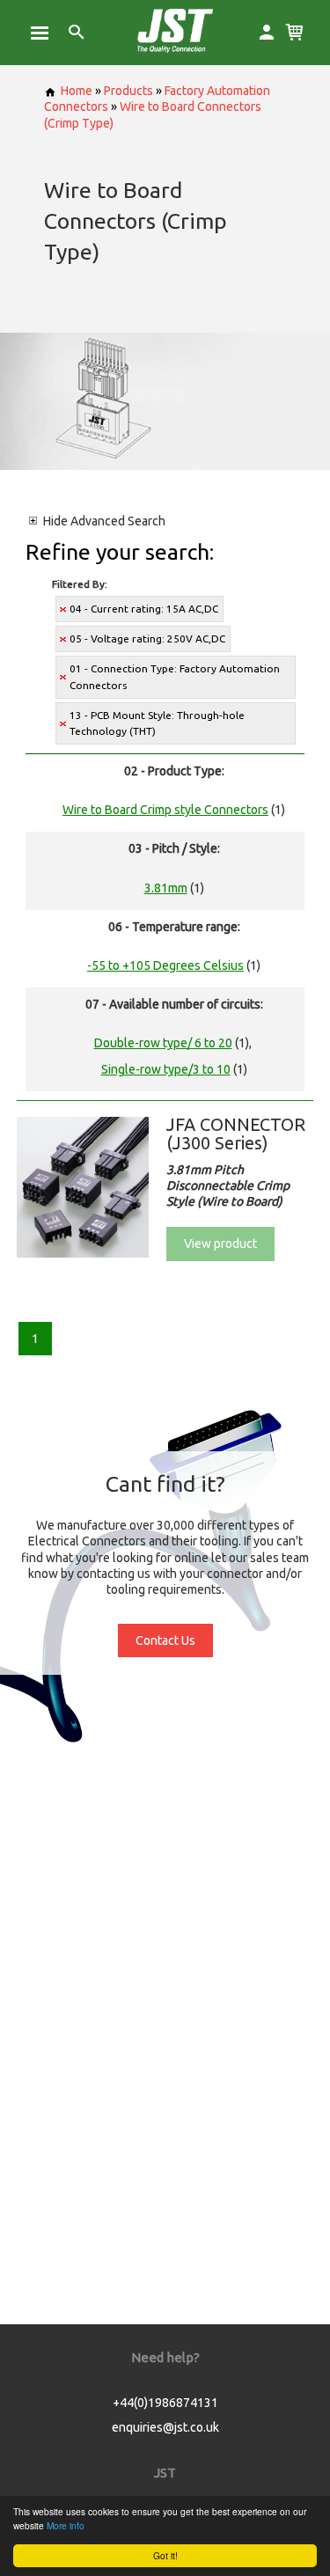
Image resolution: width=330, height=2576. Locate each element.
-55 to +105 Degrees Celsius (165, 965)
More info (66, 2525)
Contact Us (165, 1640)
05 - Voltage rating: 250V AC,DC (147, 638)
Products (128, 91)
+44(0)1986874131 (165, 2403)
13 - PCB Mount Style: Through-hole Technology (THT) (157, 723)
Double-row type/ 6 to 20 (163, 1043)
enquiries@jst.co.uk (165, 2427)
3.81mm (166, 888)
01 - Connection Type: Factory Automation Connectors (175, 676)
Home (77, 91)
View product (220, 1244)
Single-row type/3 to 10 (166, 1069)
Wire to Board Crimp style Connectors (165, 810)
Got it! (165, 2555)
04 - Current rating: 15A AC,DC (144, 609)
